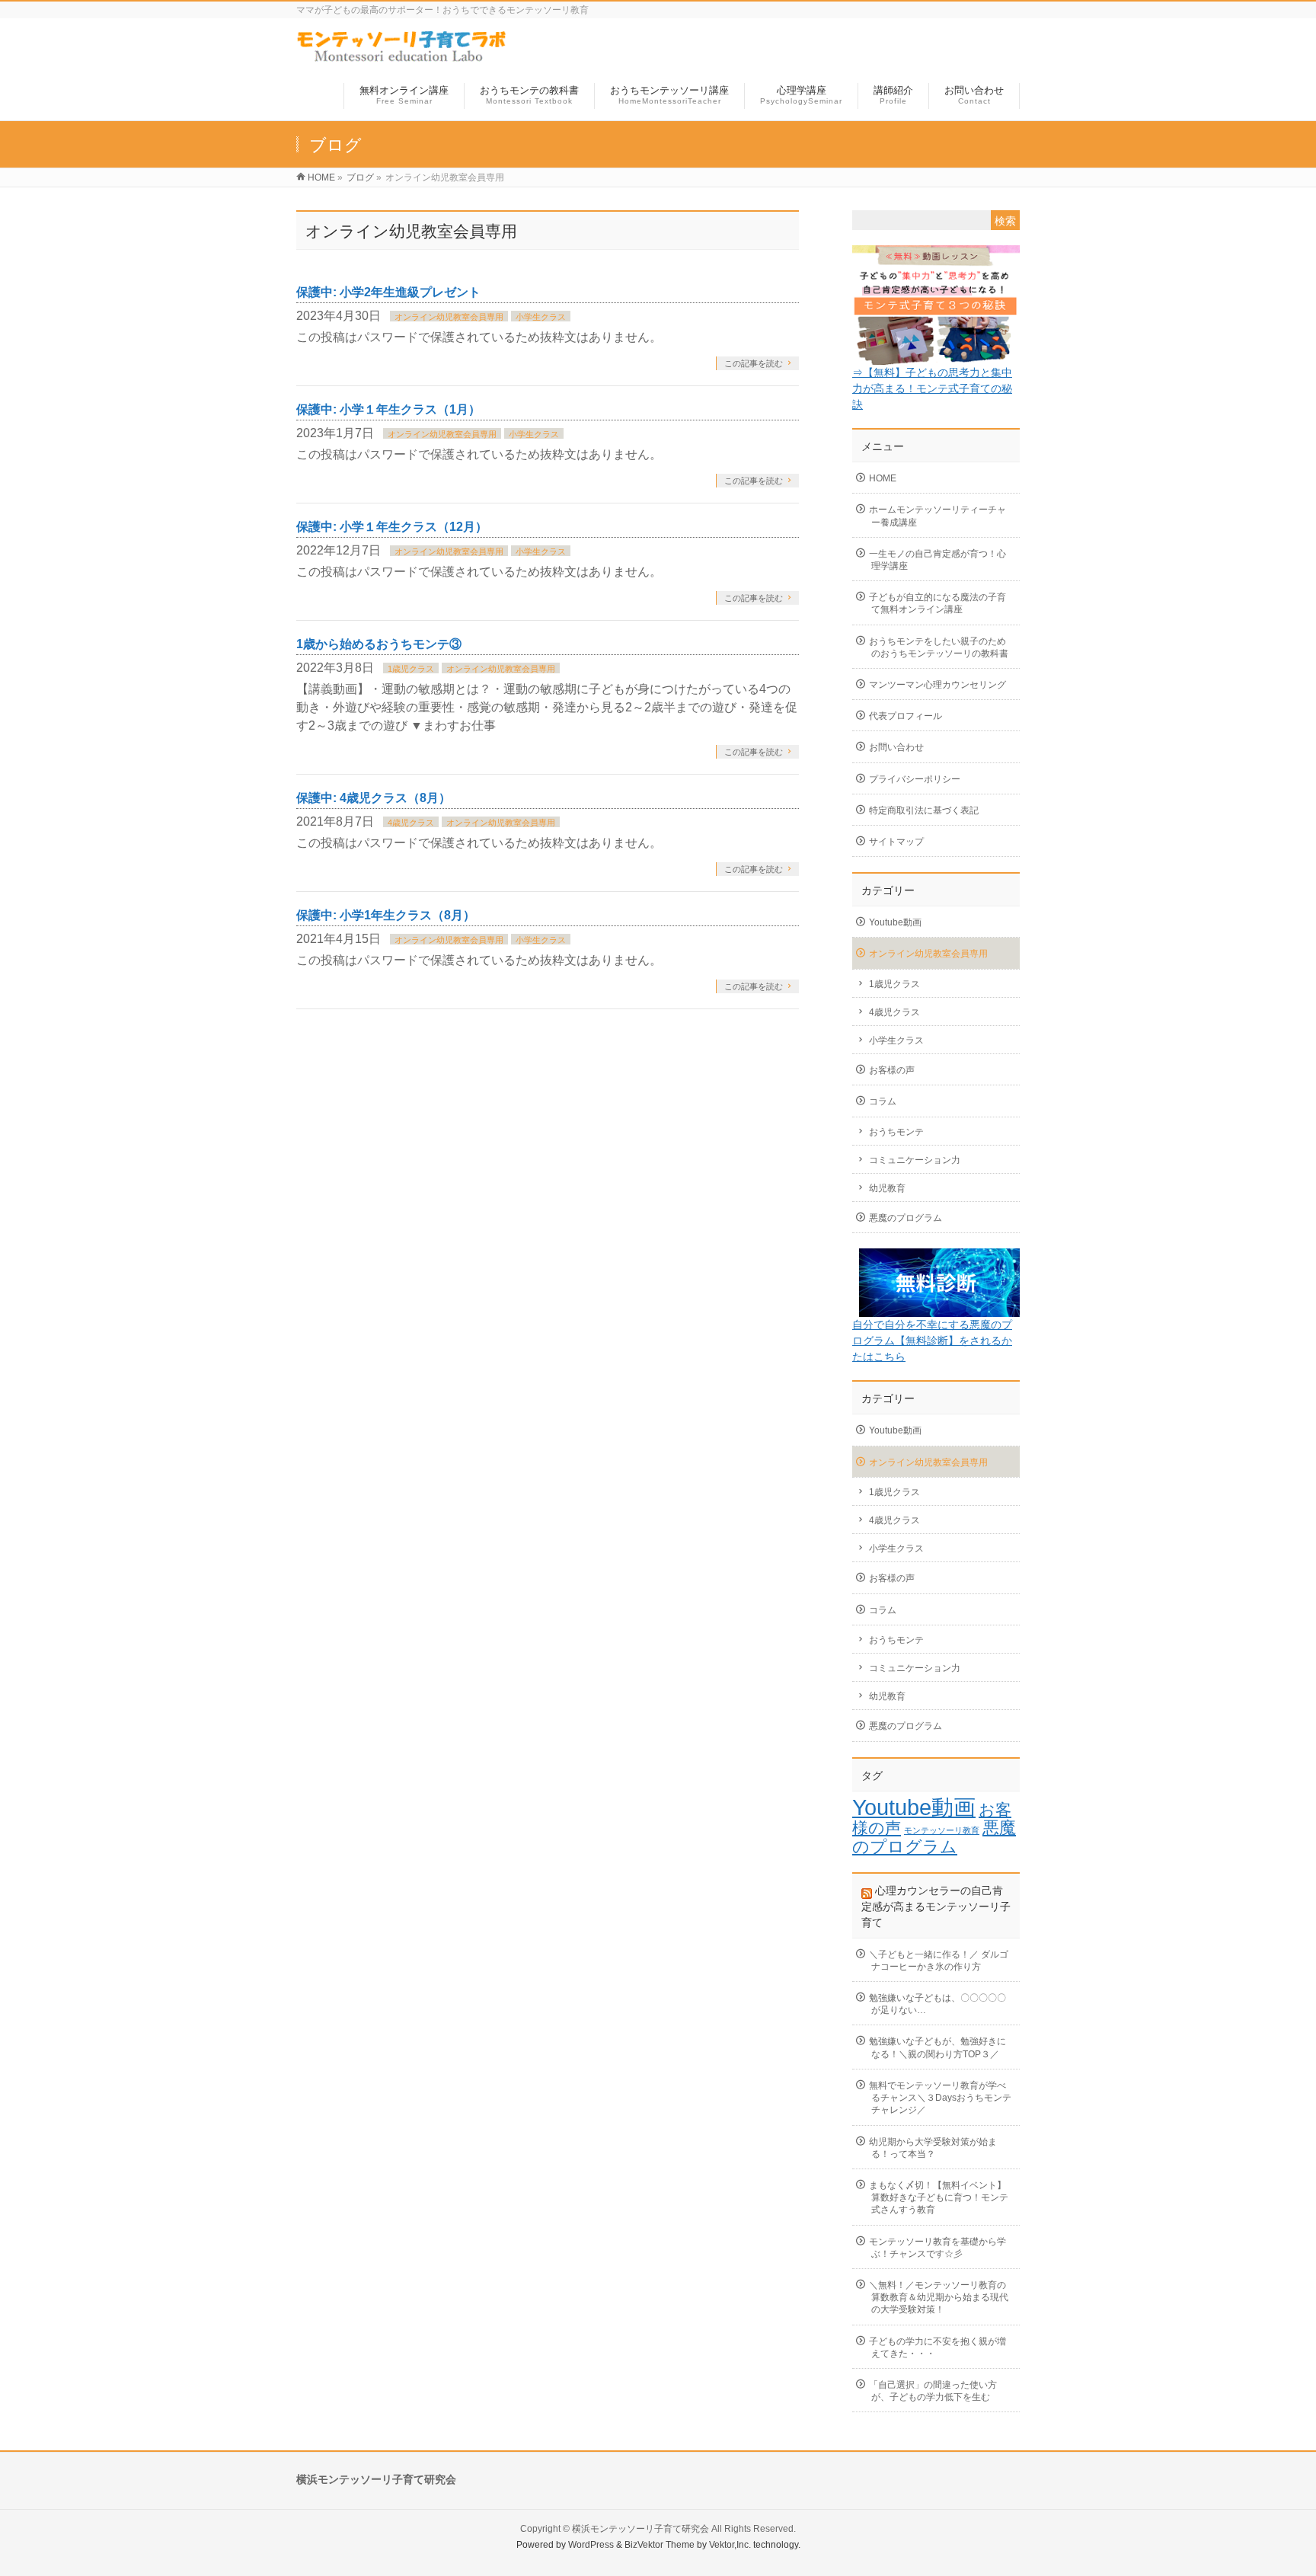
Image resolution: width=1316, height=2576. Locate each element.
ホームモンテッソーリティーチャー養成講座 (937, 516)
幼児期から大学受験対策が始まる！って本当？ (933, 2148)
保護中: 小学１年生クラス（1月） (388, 409)
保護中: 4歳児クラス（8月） (374, 798)
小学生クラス (541, 317)
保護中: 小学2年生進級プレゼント (388, 292)
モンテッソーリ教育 (942, 1830)
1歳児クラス (411, 669)
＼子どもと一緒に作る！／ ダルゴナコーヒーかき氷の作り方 (939, 1961)
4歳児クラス (411, 823)
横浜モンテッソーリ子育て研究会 (640, 2529)
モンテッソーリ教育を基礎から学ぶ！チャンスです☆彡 (937, 2248)
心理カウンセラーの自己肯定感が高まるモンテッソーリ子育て (936, 1906)
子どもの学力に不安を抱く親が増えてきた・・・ (937, 2347)
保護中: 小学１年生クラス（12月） (392, 527)
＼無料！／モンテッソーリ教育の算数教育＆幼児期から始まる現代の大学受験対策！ (939, 2297)
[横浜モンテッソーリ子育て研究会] (402, 56)
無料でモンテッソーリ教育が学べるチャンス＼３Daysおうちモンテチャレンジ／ (940, 2098)
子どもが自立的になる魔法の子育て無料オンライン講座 (937, 603)
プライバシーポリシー (915, 779)
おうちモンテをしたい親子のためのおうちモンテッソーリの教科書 (939, 647)
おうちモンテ (896, 1132)
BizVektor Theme (660, 2545)
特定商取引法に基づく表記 (924, 810)
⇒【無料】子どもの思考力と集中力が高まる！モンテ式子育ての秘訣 (932, 388)
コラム (883, 1101)
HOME (883, 478)
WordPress (591, 2545)
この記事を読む (754, 363)
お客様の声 (892, 1070)
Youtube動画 (895, 922)
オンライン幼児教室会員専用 (449, 317)
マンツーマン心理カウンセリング (937, 685)
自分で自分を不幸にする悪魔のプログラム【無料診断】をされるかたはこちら (932, 1341)
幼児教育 (887, 1188)
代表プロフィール (906, 716)
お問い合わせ (896, 747)
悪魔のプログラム (906, 1218)
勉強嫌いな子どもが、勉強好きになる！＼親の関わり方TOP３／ (937, 2047)
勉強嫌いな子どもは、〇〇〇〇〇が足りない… (937, 2004)
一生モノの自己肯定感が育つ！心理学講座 (937, 560)
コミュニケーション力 (915, 1160)
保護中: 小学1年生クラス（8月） (386, 915)
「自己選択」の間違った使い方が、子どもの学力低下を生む (933, 2391)
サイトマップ (896, 842)
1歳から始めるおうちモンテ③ (379, 644)
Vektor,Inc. (730, 2545)
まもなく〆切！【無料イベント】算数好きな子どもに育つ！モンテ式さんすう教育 (939, 2197)
